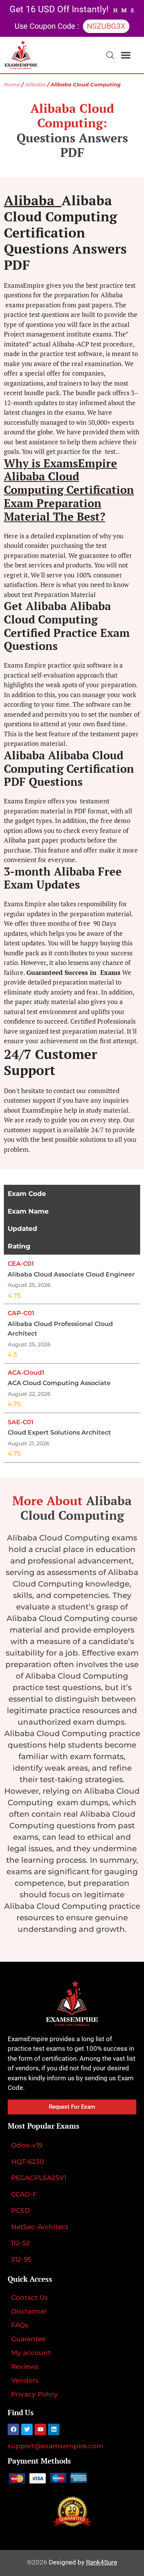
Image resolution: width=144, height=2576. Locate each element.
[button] (126, 55)
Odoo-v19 (27, 2145)
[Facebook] (13, 2429)
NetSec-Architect (40, 2227)
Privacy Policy (35, 2394)
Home (12, 85)
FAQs (20, 2325)
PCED (21, 2210)
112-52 (21, 2243)
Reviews (25, 2367)
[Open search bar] (110, 55)
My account (31, 2353)
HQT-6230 (27, 2162)
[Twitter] (27, 2429)
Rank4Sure (102, 2562)
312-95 (21, 2259)
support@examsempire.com (55, 2446)
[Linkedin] (54, 2429)
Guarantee (28, 2339)
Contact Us (30, 2297)
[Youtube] (40, 2429)
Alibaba (35, 85)
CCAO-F (24, 2194)
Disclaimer (29, 2311)
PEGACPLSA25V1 (39, 2178)
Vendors (25, 2380)
